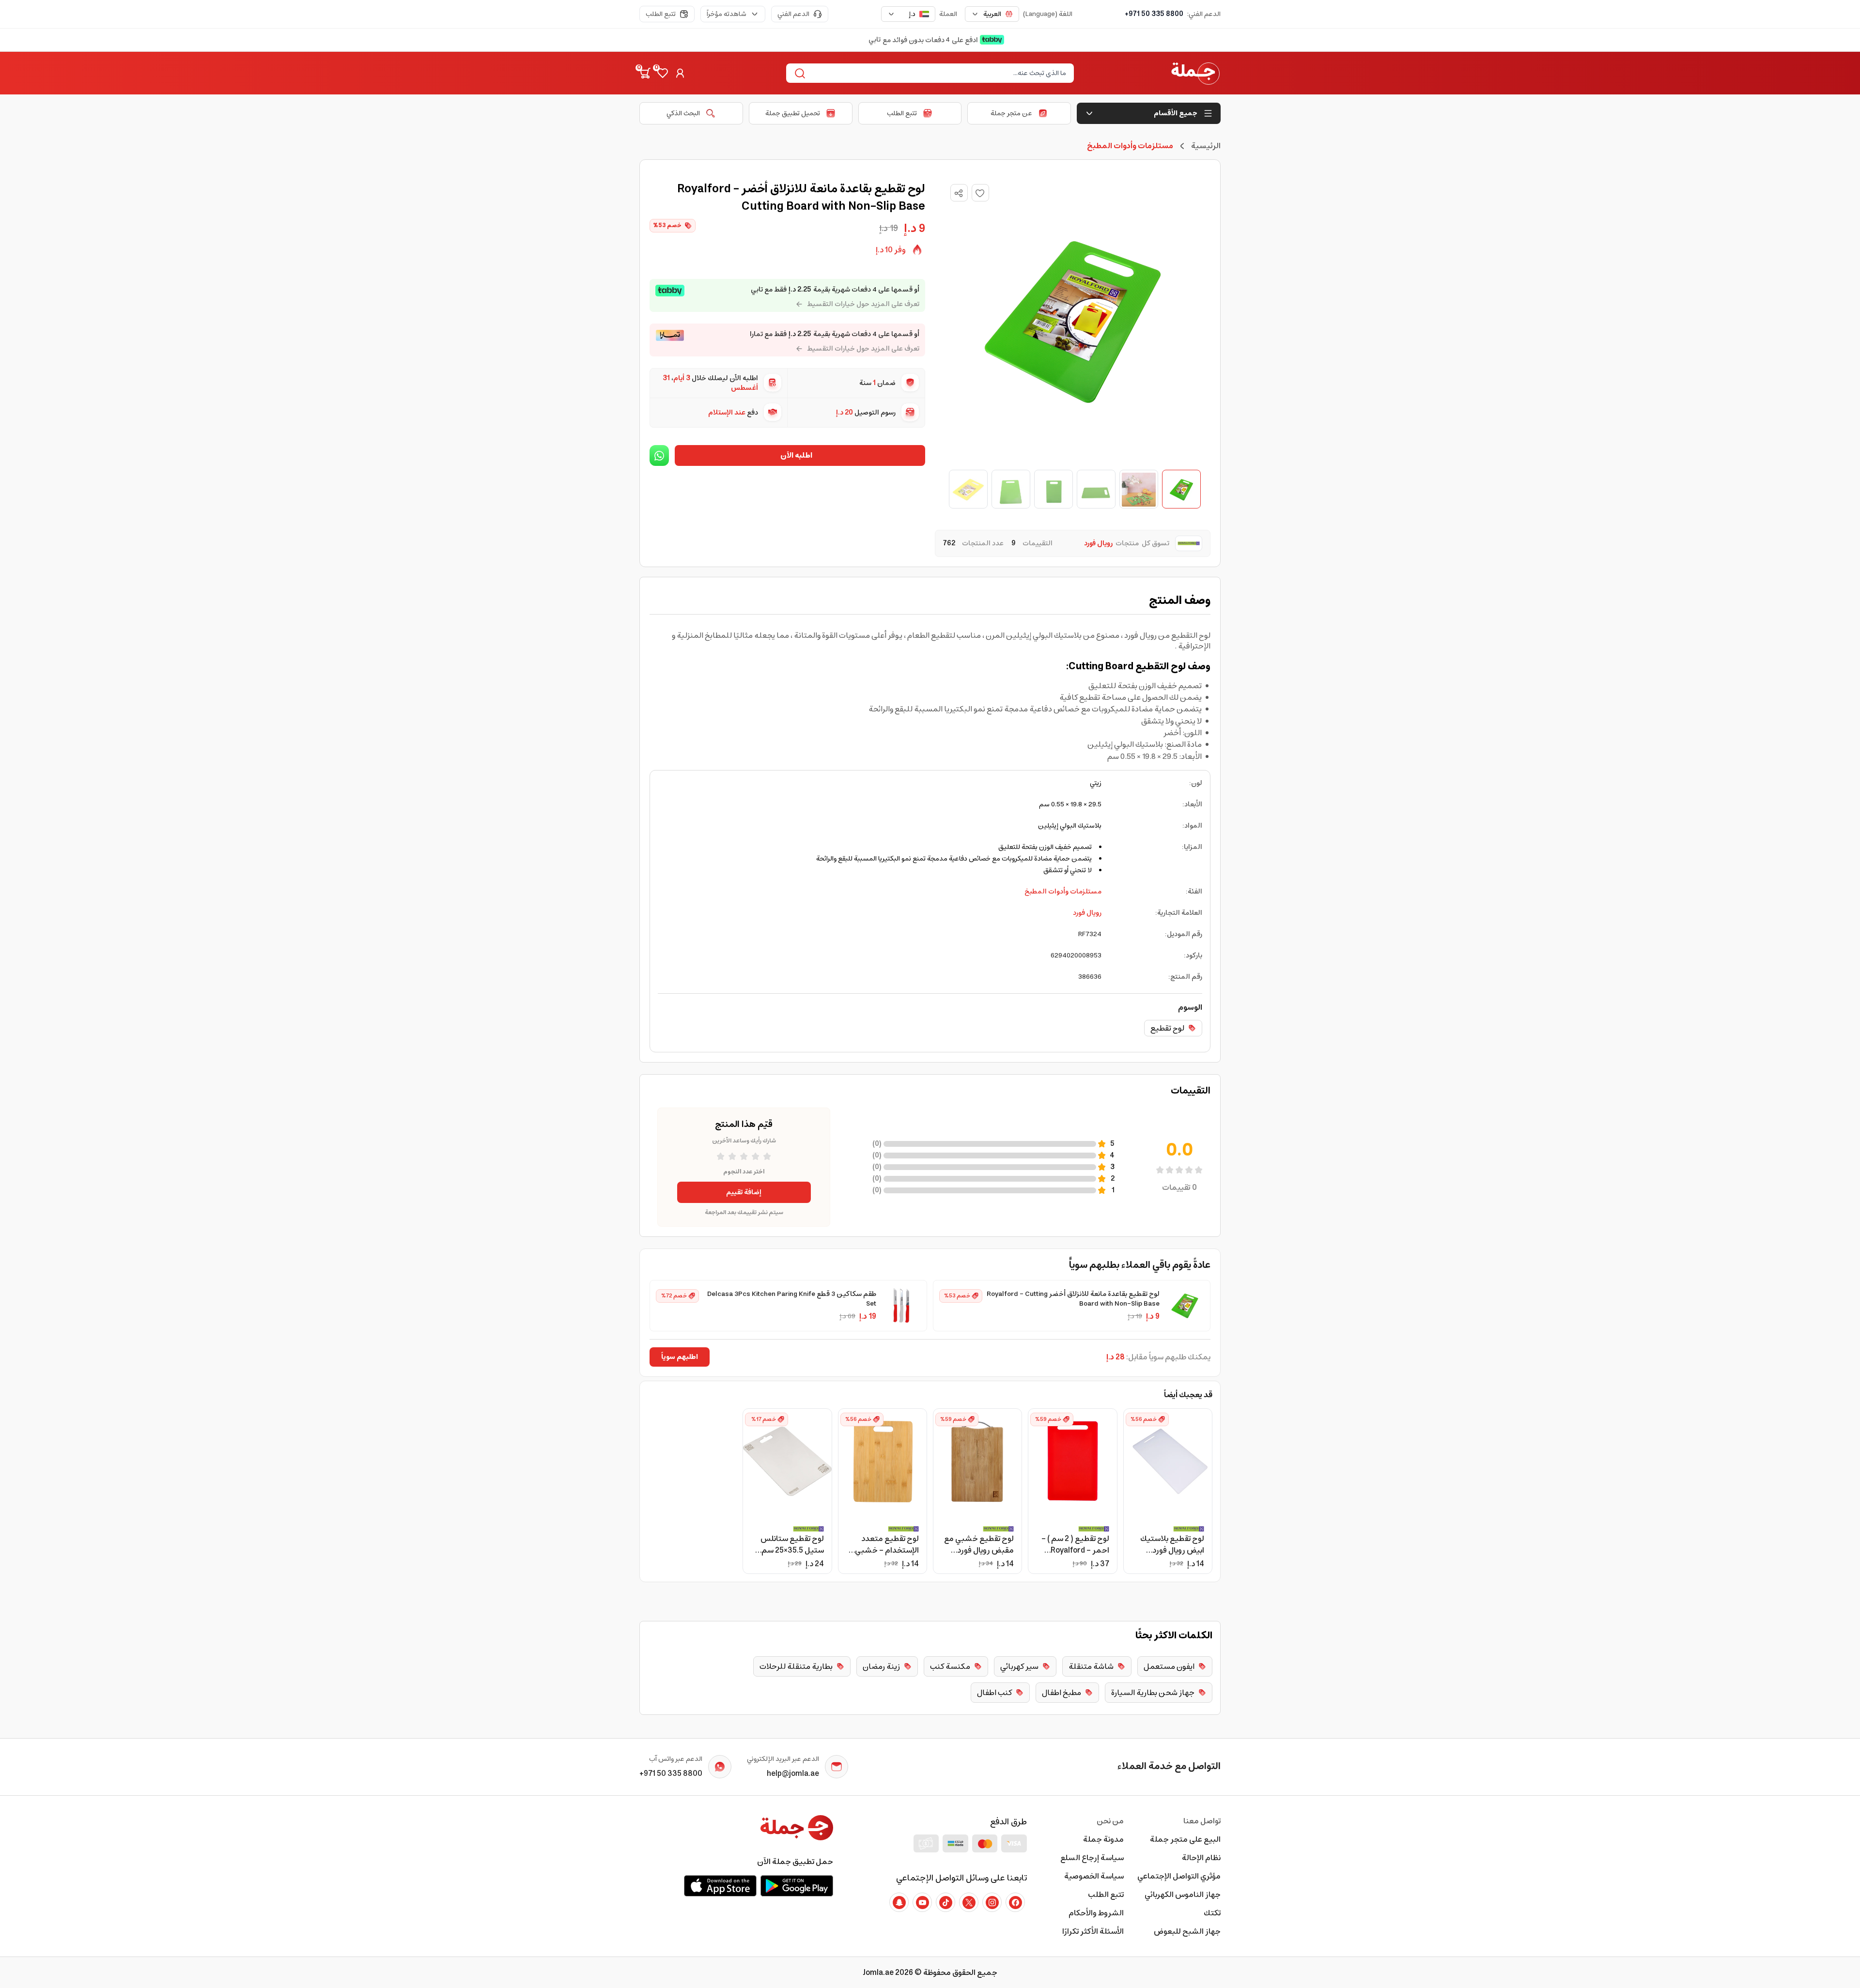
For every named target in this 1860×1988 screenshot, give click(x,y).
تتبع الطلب (661, 14)
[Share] (959, 193)
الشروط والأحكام (1096, 1913)
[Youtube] (922, 1902)
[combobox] (992, 14)
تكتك (1212, 1913)
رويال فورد (1087, 913)
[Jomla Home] (1195, 73)
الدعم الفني (793, 14)
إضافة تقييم (744, 1192)
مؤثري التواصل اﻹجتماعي (1179, 1876)
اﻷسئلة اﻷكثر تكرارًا (1093, 1931)
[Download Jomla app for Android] (797, 1886)
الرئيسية (1206, 146)
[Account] (680, 73)
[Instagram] (992, 1902)
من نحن (1110, 1821)
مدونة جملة (1103, 1839)
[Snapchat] (899, 1902)
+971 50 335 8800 (1154, 14)
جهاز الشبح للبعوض (1187, 1931)
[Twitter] (969, 1902)
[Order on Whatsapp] (659, 455)
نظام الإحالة (1201, 1858)
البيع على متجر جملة (1185, 1839)
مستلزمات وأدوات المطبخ (1063, 892)
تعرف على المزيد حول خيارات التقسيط (863, 304)
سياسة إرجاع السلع (1092, 1858)
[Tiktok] (945, 1902)
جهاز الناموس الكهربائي (1183, 1895)
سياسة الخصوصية (1094, 1876)
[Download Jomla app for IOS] (720, 1886)
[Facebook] (1015, 1902)
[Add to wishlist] (980, 193)
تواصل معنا (1202, 1821)
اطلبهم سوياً (680, 1357)
